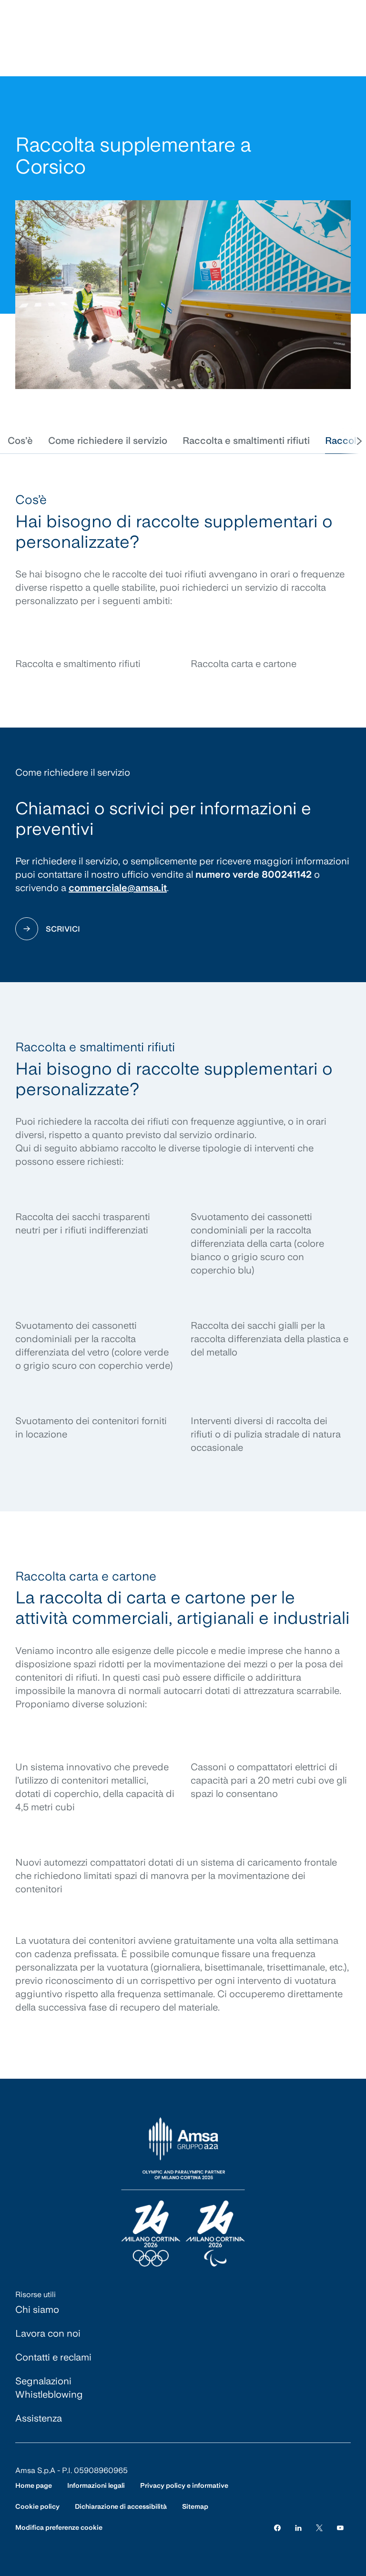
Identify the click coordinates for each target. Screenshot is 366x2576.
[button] (20, 441)
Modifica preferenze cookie (59, 2527)
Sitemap (195, 2506)
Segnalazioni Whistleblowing (49, 2388)
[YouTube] (340, 2528)
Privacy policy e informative (184, 2485)
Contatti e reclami (53, 2357)
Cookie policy (37, 2506)
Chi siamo (37, 2309)
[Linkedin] (298, 2528)
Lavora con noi (48, 2333)
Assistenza (39, 2418)
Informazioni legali (96, 2485)
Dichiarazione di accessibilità (121, 2506)
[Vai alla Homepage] (183, 2192)
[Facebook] (277, 2528)
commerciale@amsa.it (118, 888)
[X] (319, 2528)
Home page (34, 2485)
